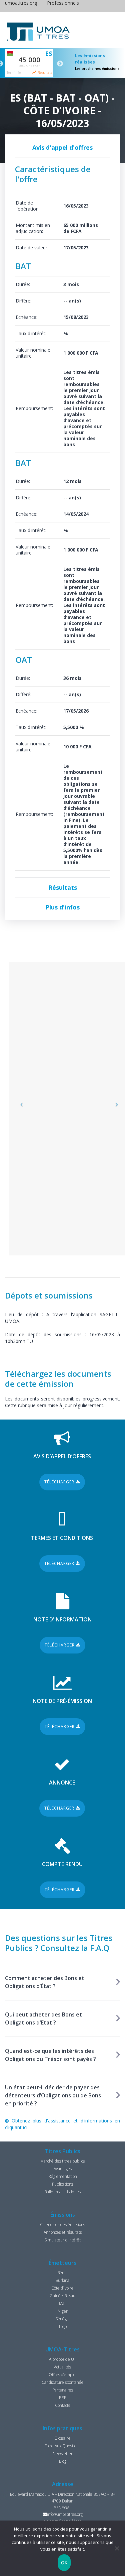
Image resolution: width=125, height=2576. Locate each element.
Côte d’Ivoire (62, 2288)
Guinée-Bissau (62, 2296)
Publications (62, 2184)
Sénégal (62, 2319)
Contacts (62, 2405)
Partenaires (63, 2390)
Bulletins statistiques (62, 2192)
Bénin (62, 2273)
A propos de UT (63, 2359)
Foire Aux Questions (62, 2446)
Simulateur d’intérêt (62, 2240)
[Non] (117, 2548)
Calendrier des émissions (62, 2225)
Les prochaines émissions (97, 69)
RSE (63, 2398)
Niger (63, 2311)
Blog (63, 2461)
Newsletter (63, 2454)
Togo (62, 2326)
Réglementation (63, 2176)
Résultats (44, 73)
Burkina (62, 2280)
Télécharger (60, 1482)
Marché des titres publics (62, 2161)
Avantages (63, 2169)
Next (60, 64)
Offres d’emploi (62, 2375)
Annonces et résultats (63, 2232)
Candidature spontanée (63, 2382)
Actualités (62, 2367)
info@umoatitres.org (65, 2514)
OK (64, 2563)
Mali (63, 2303)
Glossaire (62, 2438)
